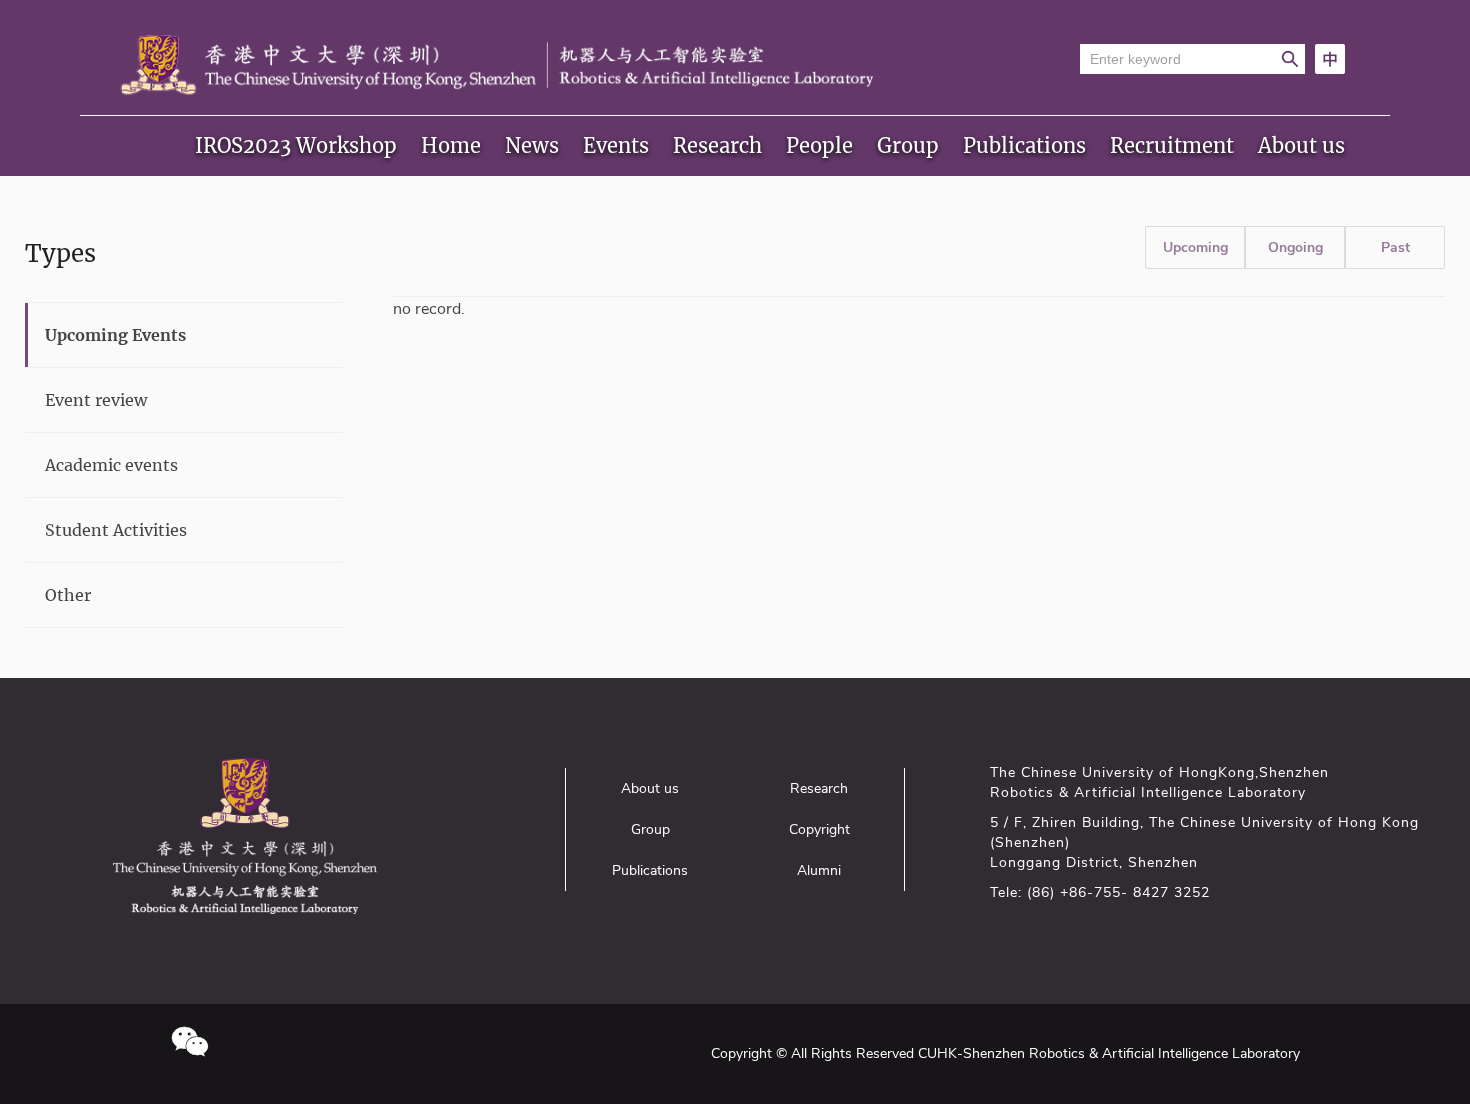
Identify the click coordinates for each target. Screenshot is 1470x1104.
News (532, 145)
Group (908, 145)
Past (1395, 247)
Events (616, 145)
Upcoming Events (115, 335)
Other (68, 595)
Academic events (111, 465)
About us (1301, 145)
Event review (96, 400)
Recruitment (1172, 145)
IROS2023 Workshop (296, 145)
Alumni (819, 870)
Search (1290, 59)
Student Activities (116, 530)
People (819, 145)
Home (451, 145)
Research (717, 145)
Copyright (819, 829)
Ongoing (1295, 247)
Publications (1024, 145)
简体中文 (1330, 59)
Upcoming (1195, 247)
